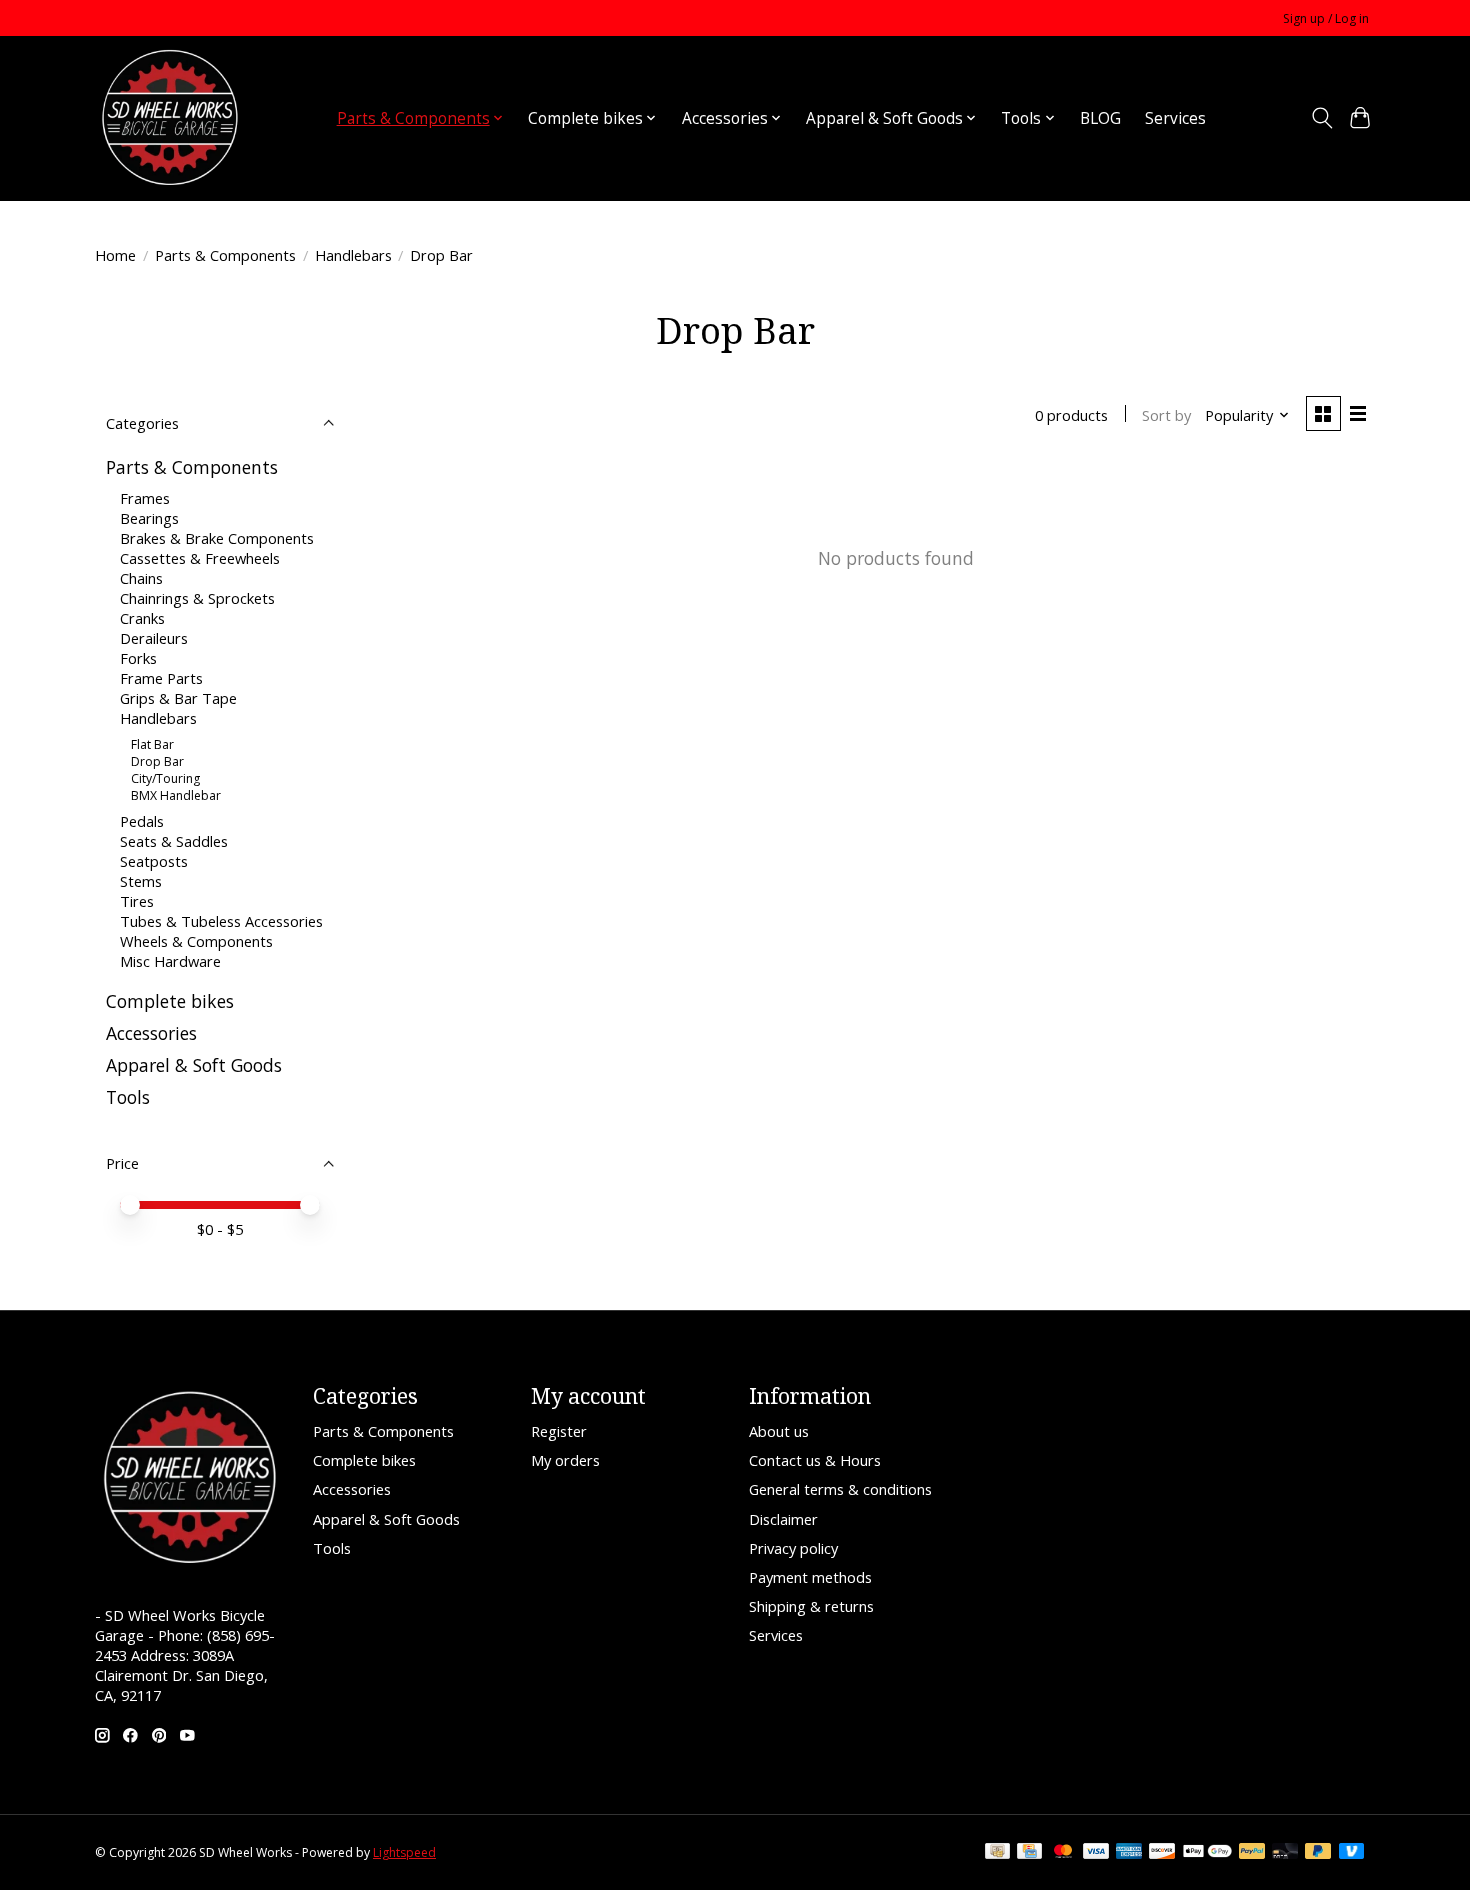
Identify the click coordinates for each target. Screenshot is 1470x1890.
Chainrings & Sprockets (197, 598)
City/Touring (165, 778)
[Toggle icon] (1321, 118)
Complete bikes (170, 1001)
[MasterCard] (1063, 1853)
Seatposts (154, 861)
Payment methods (810, 1577)
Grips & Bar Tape (178, 698)
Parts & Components (225, 255)
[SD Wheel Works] (170, 118)
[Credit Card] (1029, 1853)
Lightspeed (404, 1852)
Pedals (142, 821)
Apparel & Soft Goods (194, 1065)
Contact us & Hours (815, 1460)
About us (779, 1431)
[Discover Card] (1162, 1853)
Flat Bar (152, 744)
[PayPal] (1252, 1853)
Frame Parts (161, 678)
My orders (565, 1460)
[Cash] (997, 1853)
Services (1175, 118)
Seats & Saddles (174, 841)
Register (559, 1431)
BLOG (1100, 118)
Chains (141, 578)
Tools (128, 1097)
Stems (141, 881)
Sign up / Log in (1326, 18)
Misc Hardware (170, 961)
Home (115, 255)
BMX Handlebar (176, 795)
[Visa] (1096, 1853)
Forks (138, 658)
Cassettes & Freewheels (200, 558)
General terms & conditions (840, 1489)
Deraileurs (154, 638)
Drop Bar (157, 761)
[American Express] (1129, 1853)
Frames (145, 498)
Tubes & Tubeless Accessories (221, 921)
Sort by (1166, 415)
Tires (137, 901)
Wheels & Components (196, 941)
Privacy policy (793, 1548)
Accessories (151, 1033)
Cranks (142, 618)
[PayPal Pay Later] (1318, 1853)
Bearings (149, 518)
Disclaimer (783, 1519)
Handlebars (353, 255)
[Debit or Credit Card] (1285, 1853)
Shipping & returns (811, 1606)
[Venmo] (1352, 1853)
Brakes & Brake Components (217, 538)
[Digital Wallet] (1207, 1853)
